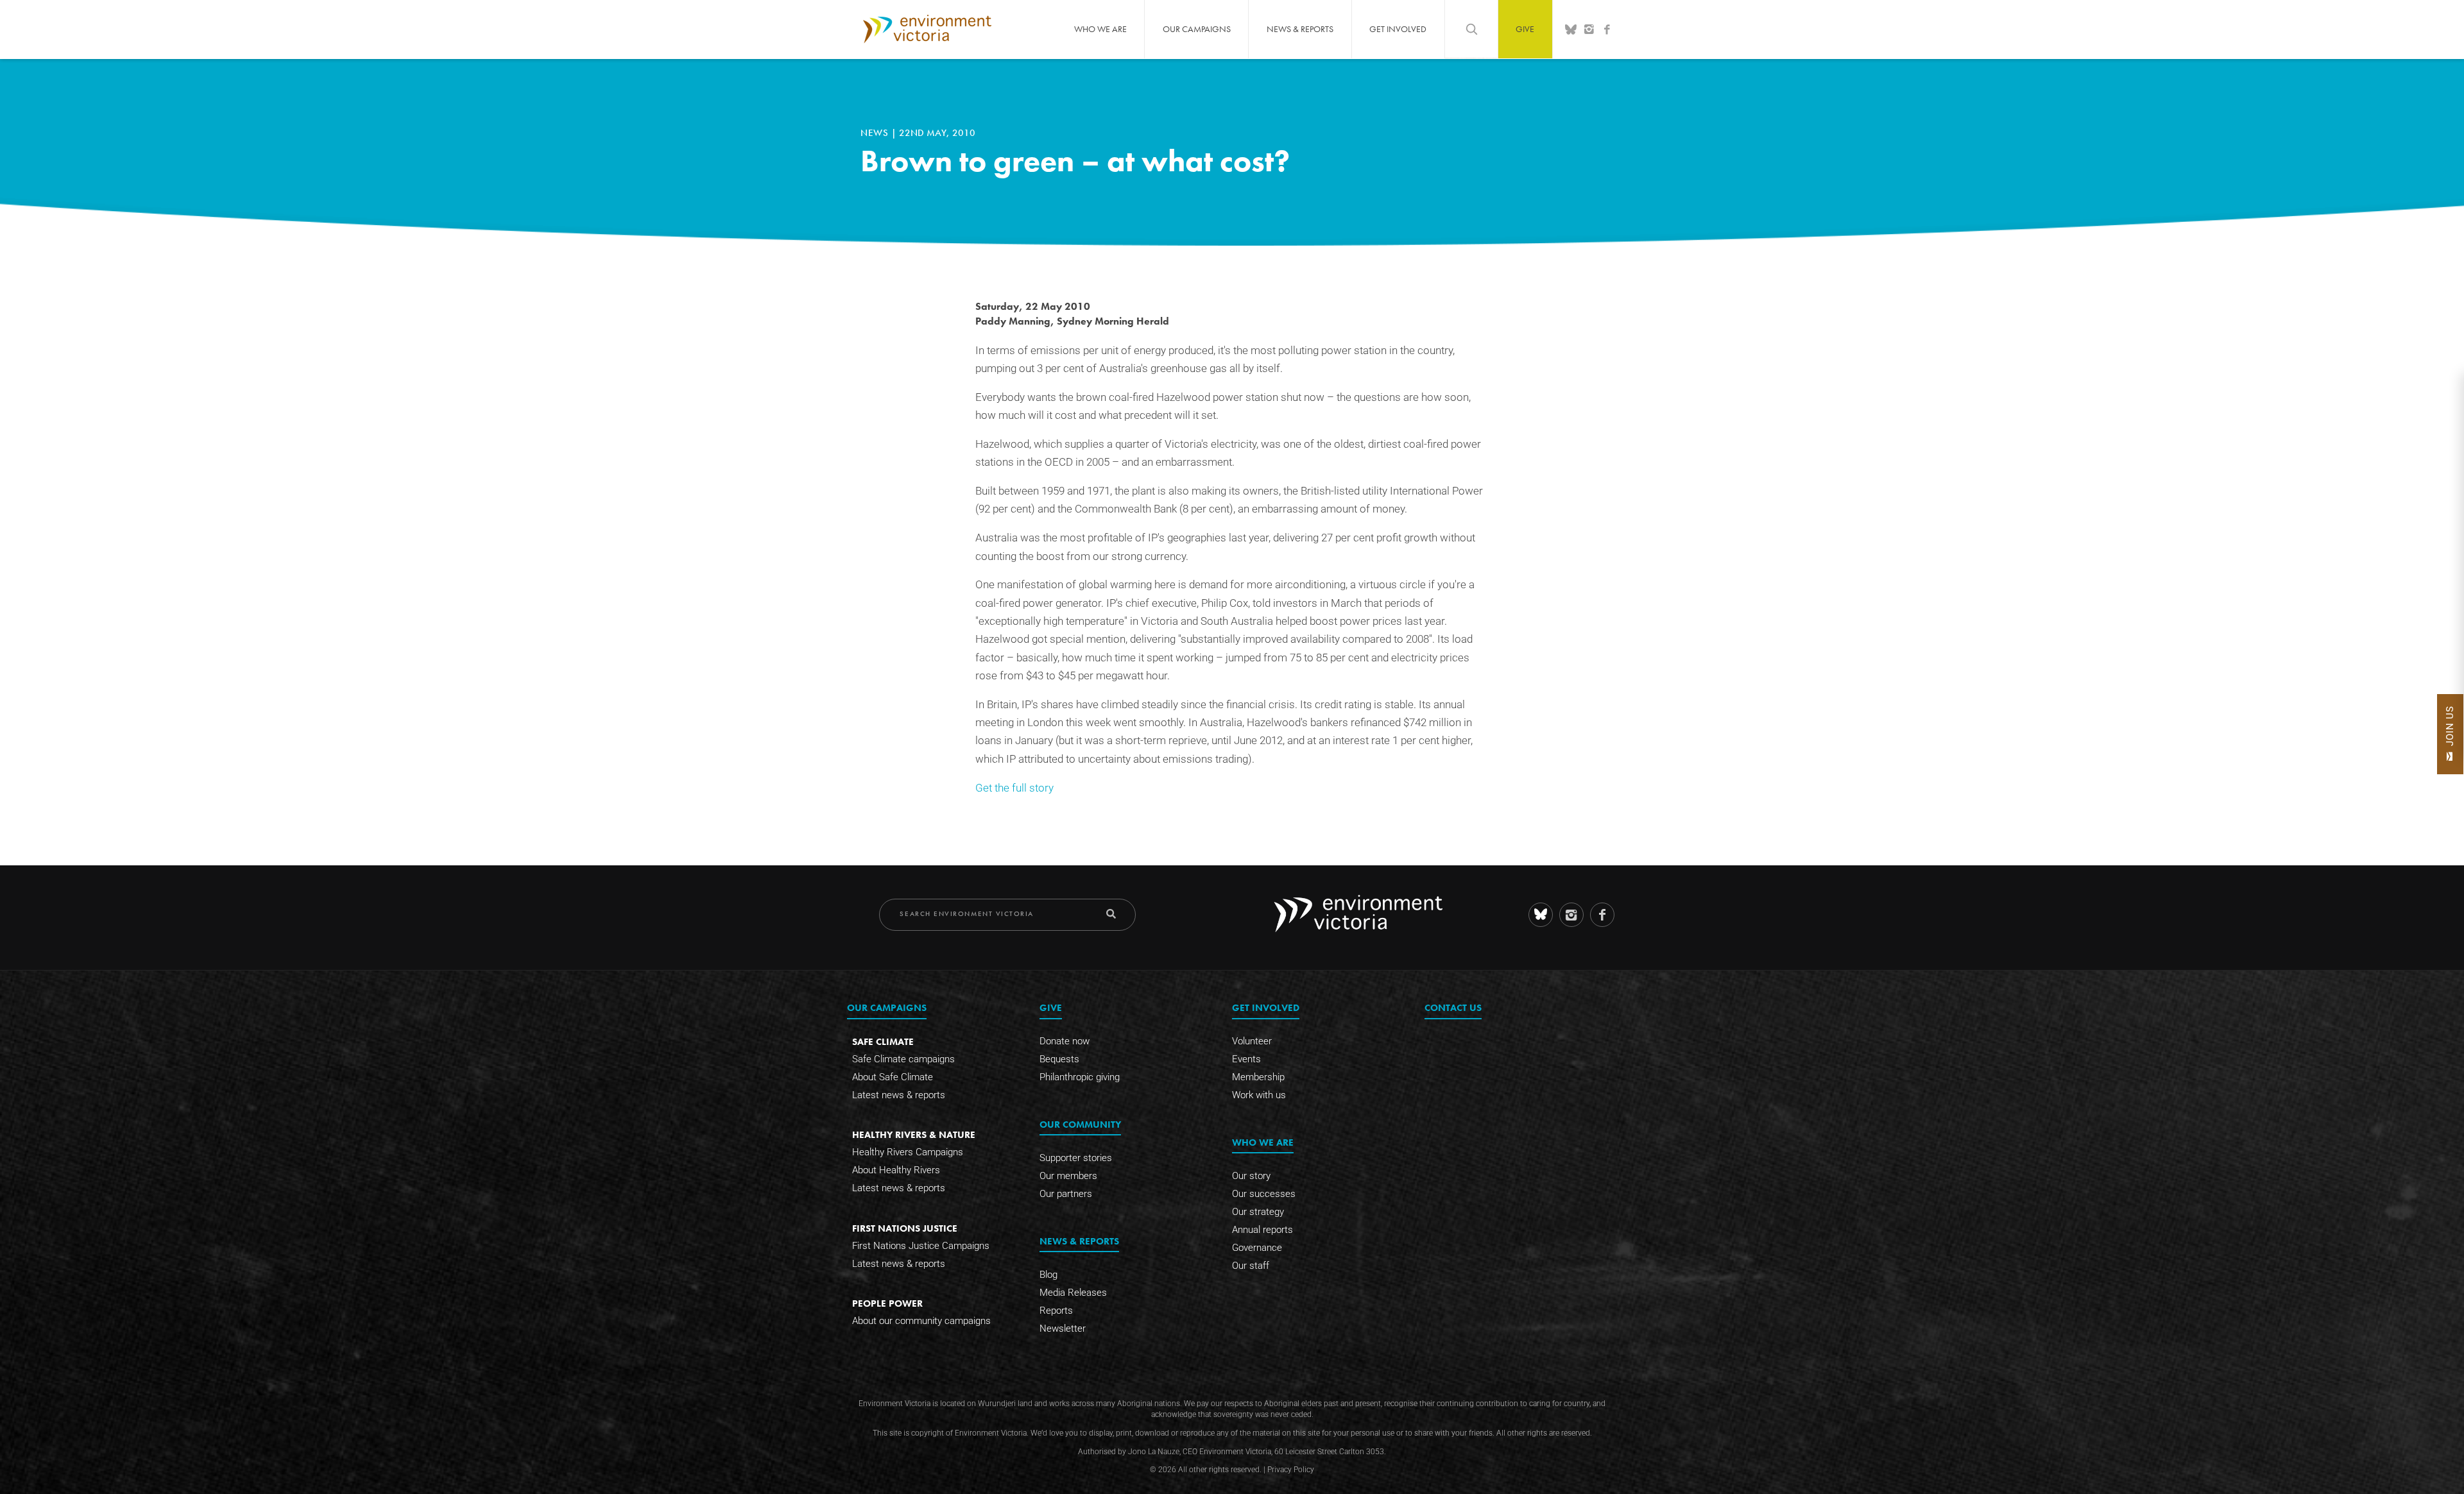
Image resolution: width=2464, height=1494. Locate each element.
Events (1246, 1059)
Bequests (1059, 1059)
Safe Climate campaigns (903, 1059)
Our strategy (1258, 1212)
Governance (1257, 1248)
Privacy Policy (1291, 1470)
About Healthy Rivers (896, 1170)
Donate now (1065, 1041)
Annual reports (1262, 1230)
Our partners (1066, 1194)
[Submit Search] (1111, 914)
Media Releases (1073, 1293)
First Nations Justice (905, 1228)
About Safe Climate (893, 1077)
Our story (1251, 1176)
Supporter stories (1076, 1158)
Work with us (1259, 1095)
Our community (1080, 1124)
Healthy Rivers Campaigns (908, 1152)
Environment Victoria (927, 29)
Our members (1068, 1176)
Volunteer (1252, 1041)
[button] (2450, 734)
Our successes (1264, 1194)
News (876, 133)
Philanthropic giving (1080, 1077)
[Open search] (1471, 29)
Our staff (1251, 1266)
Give (1525, 29)
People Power (887, 1303)
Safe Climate (883, 1041)
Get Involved (1398, 29)
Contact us (1453, 1007)
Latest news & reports (899, 1095)
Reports (1056, 1311)
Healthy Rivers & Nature (914, 1134)
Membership (1258, 1077)
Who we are (1100, 29)
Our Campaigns (1197, 29)
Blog (1048, 1275)
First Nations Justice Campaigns (921, 1246)
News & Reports (1300, 29)
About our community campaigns (921, 1321)
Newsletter (1063, 1328)
